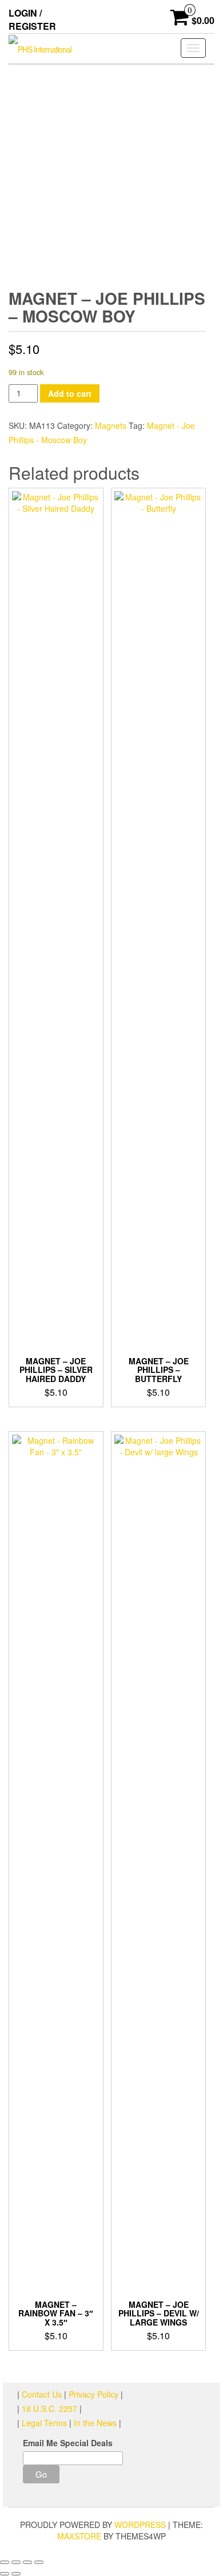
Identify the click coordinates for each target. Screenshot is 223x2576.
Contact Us (43, 2394)
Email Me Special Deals (68, 2443)
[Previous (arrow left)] (5, 2574)
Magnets (111, 425)
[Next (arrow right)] (16, 2574)
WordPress (140, 2525)
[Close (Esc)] (39, 2562)
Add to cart (70, 393)
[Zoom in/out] (5, 2562)
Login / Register (32, 19)
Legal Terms (44, 2423)
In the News (95, 2423)
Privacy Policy (93, 2394)
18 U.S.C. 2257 (49, 2408)
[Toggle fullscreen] (16, 2562)
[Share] (27, 2562)
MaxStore (79, 2536)
